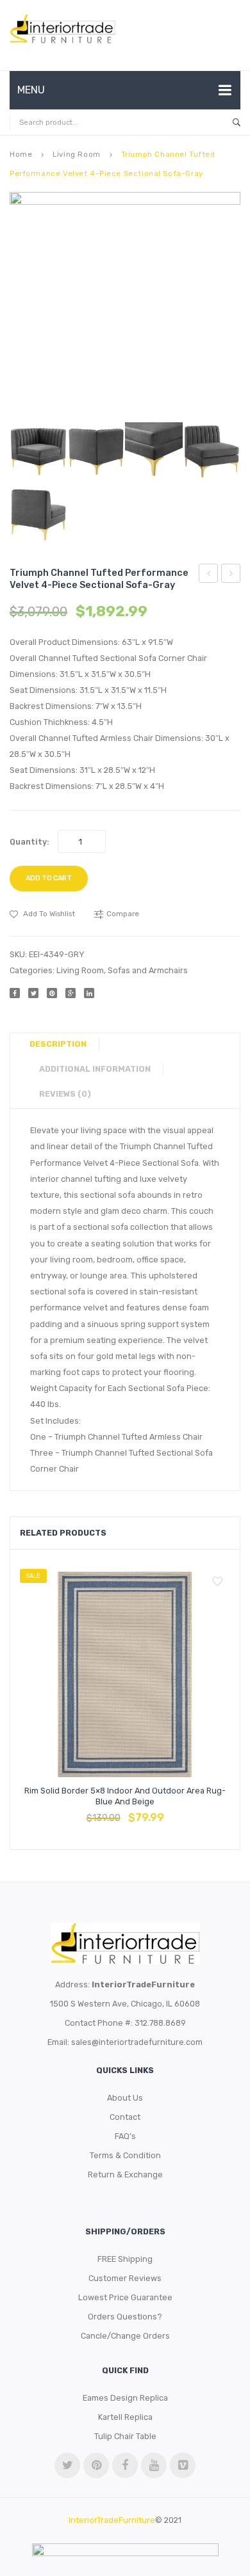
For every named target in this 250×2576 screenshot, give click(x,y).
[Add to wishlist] (217, 1582)
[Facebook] (15, 993)
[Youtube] (154, 2465)
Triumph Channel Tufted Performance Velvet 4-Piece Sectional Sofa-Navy (231, 575)
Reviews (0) (65, 1094)
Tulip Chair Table (125, 2436)
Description (58, 1044)
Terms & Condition (125, 2155)
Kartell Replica (125, 2417)
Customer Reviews (125, 2278)
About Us (125, 2098)
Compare (125, 1811)
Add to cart (49, 878)
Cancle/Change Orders (125, 2336)
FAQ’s (125, 2136)
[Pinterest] (52, 993)
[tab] (63, 1044)
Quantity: (29, 842)
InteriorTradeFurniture (112, 2520)
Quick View (156, 1811)
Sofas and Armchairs (148, 970)
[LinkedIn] (89, 993)
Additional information (95, 1069)
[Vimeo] (183, 2465)
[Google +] (71, 993)
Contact (125, 2117)
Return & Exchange (125, 2174)
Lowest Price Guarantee (125, 2297)
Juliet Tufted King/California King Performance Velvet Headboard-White (209, 575)
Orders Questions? (125, 2317)
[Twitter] (33, 993)
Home (21, 154)
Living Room (76, 154)
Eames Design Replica (125, 2398)
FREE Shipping (125, 2259)
